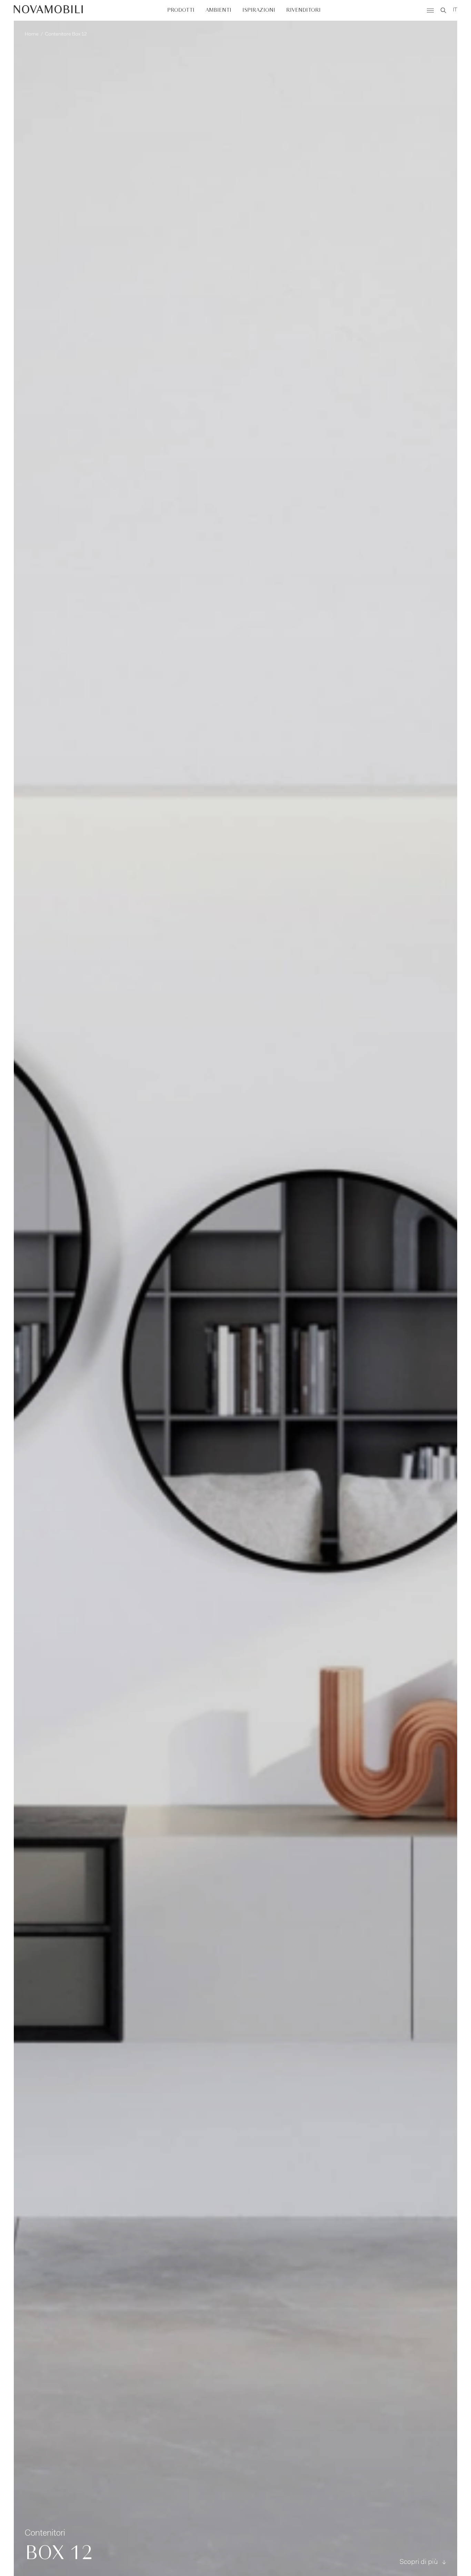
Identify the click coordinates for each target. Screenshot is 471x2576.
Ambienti (218, 10)
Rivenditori (303, 10)
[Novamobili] (48, 10)
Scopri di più (419, 2562)
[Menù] (430, 10)
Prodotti (181, 10)
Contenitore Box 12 (66, 34)
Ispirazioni (259, 10)
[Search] (443, 10)
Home (32, 34)
